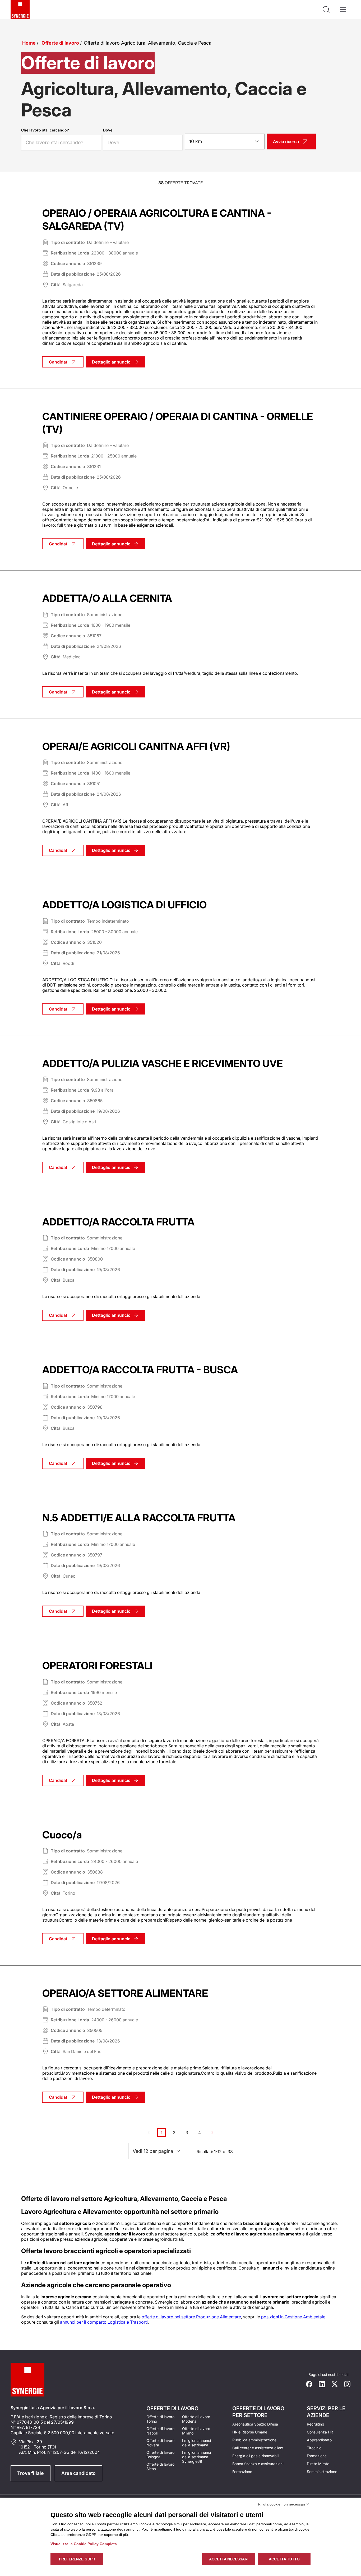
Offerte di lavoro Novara (160, 2443)
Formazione (242, 2472)
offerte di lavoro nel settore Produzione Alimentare (191, 2317)
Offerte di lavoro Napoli (160, 2431)
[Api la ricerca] (326, 10)
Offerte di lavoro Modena (196, 2419)
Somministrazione (322, 2472)
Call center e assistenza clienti (258, 2448)
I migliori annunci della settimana (196, 2443)
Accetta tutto (284, 2559)
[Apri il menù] (343, 10)
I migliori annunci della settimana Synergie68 (196, 2457)
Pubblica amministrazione (254, 2440)
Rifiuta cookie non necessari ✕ (284, 2504)
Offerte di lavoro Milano (196, 2431)
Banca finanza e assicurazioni (258, 2464)
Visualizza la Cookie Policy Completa (84, 2544)
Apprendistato (319, 2440)
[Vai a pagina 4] (225, 2132)
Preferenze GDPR (77, 2559)
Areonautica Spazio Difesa (255, 2424)
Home (29, 43)
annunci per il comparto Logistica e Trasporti (104, 2322)
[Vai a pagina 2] (212, 2132)
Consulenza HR (320, 2432)
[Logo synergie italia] (20, 10)
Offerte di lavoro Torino (160, 2419)
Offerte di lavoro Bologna (160, 2455)
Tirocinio (314, 2448)
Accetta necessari (229, 2559)
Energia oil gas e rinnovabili (256, 2456)
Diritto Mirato (318, 2464)
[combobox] (225, 141)
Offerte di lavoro (60, 43)
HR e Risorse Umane (250, 2432)
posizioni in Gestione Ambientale (293, 2317)
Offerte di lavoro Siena (160, 2466)
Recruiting (316, 2424)
